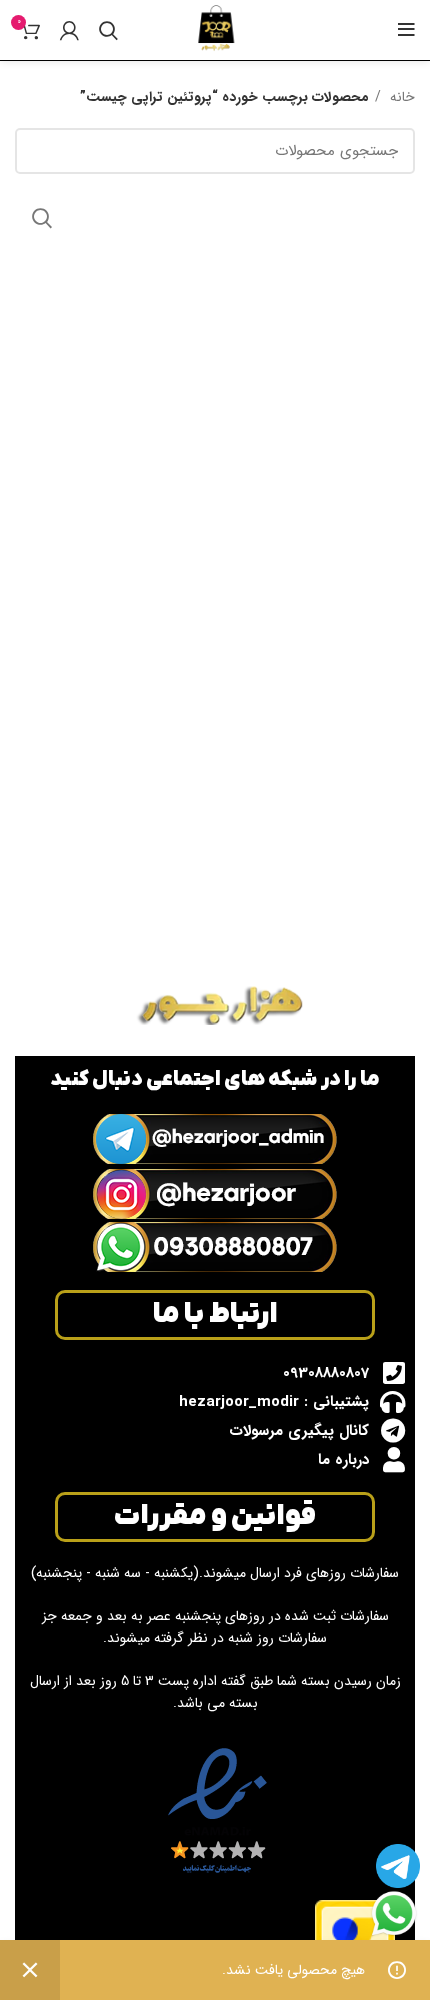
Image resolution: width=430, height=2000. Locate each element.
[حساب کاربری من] (69, 30)
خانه (400, 97)
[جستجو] (108, 30)
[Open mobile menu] (406, 30)
